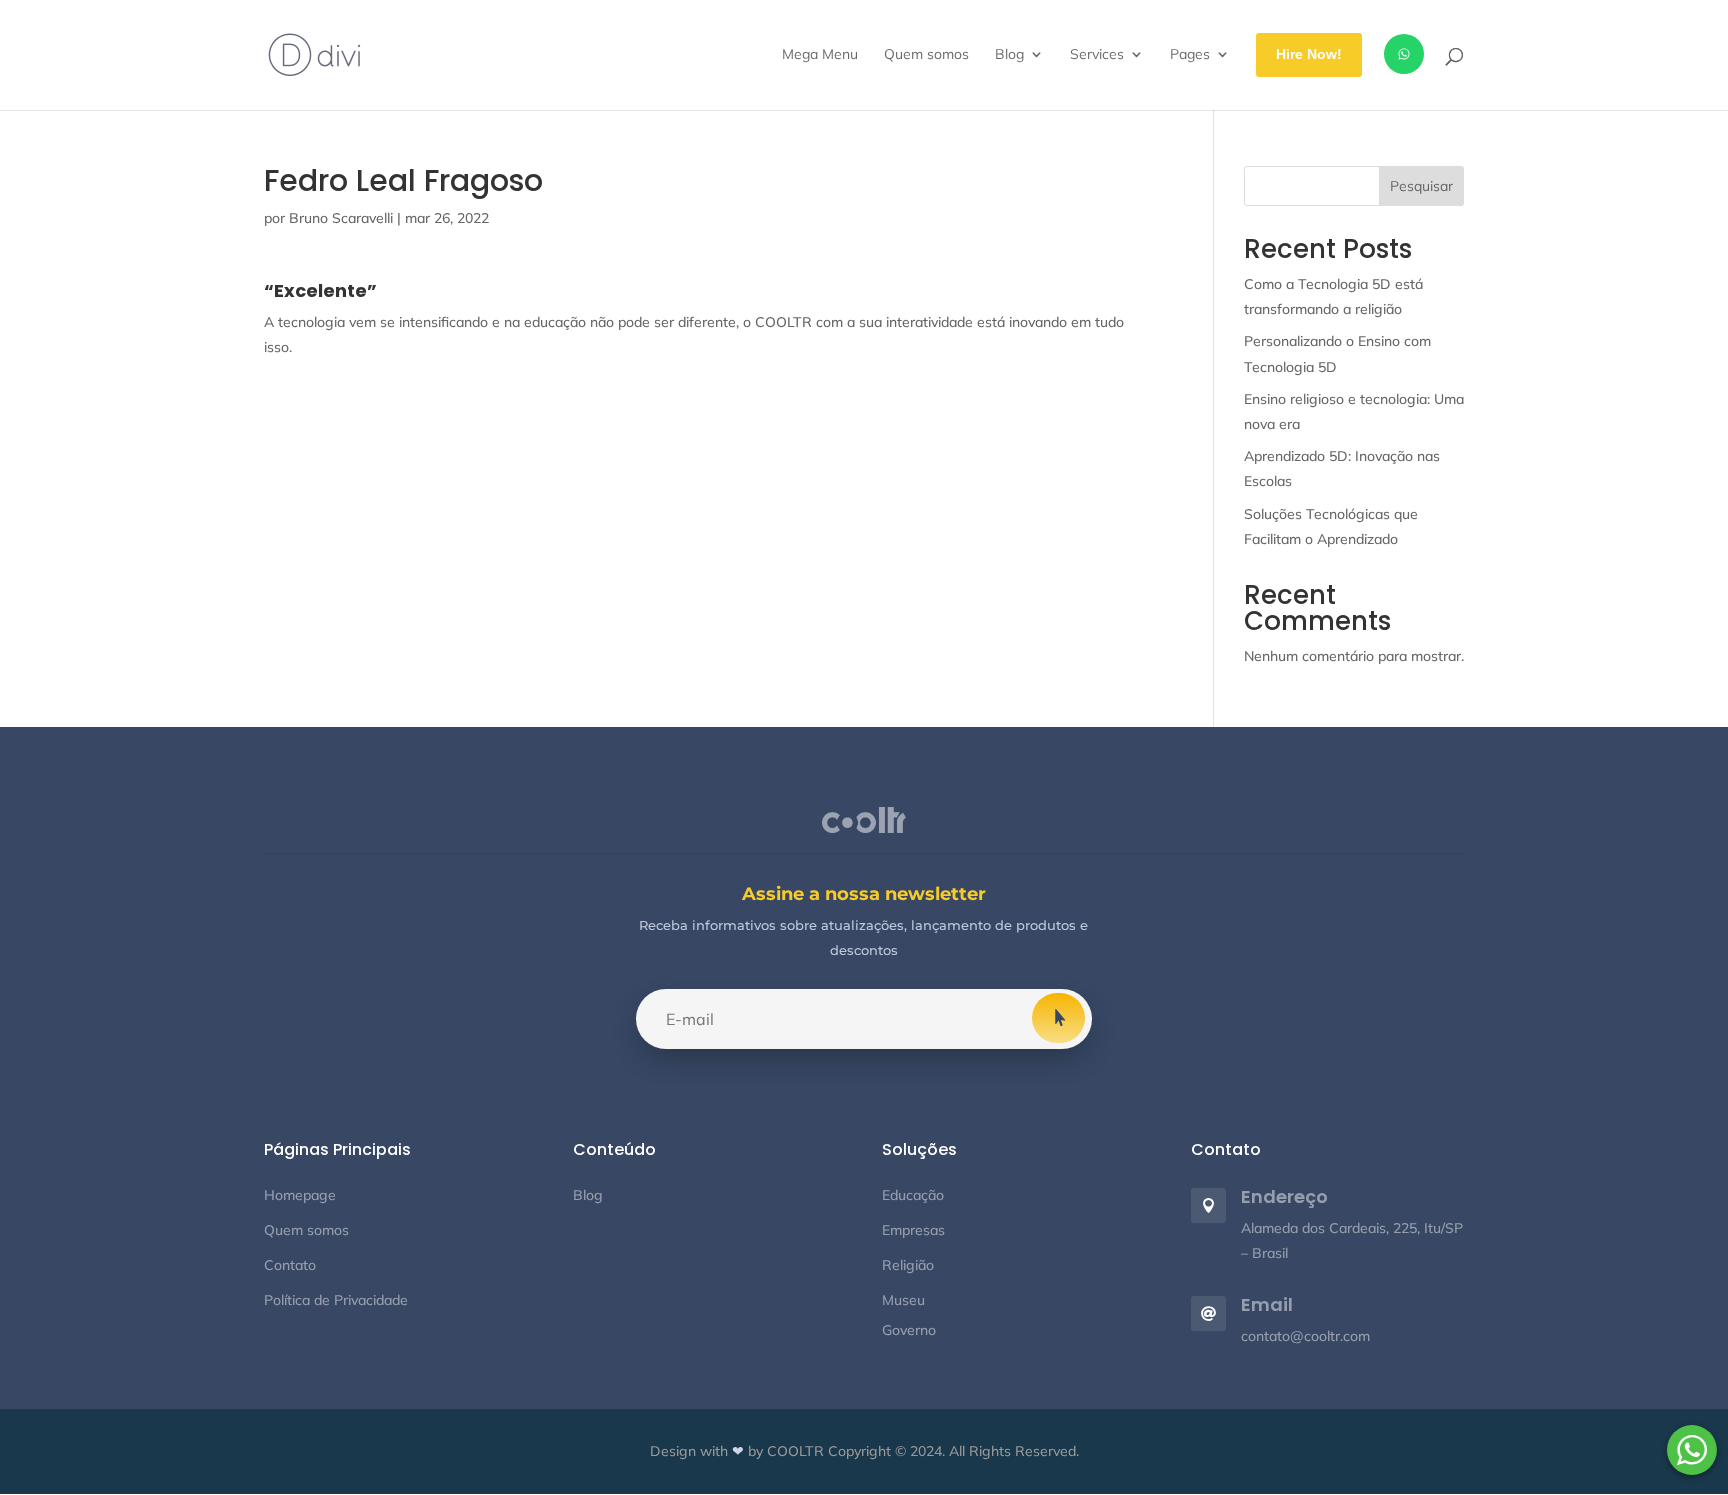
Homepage (300, 1195)
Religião (908, 1265)
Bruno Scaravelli (341, 218)
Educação (913, 1195)
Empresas (913, 1230)
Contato (290, 1265)
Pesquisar (1421, 186)
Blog (588, 1195)
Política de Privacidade (336, 1300)
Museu (903, 1300)
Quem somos (306, 1230)
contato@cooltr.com (1305, 1336)
